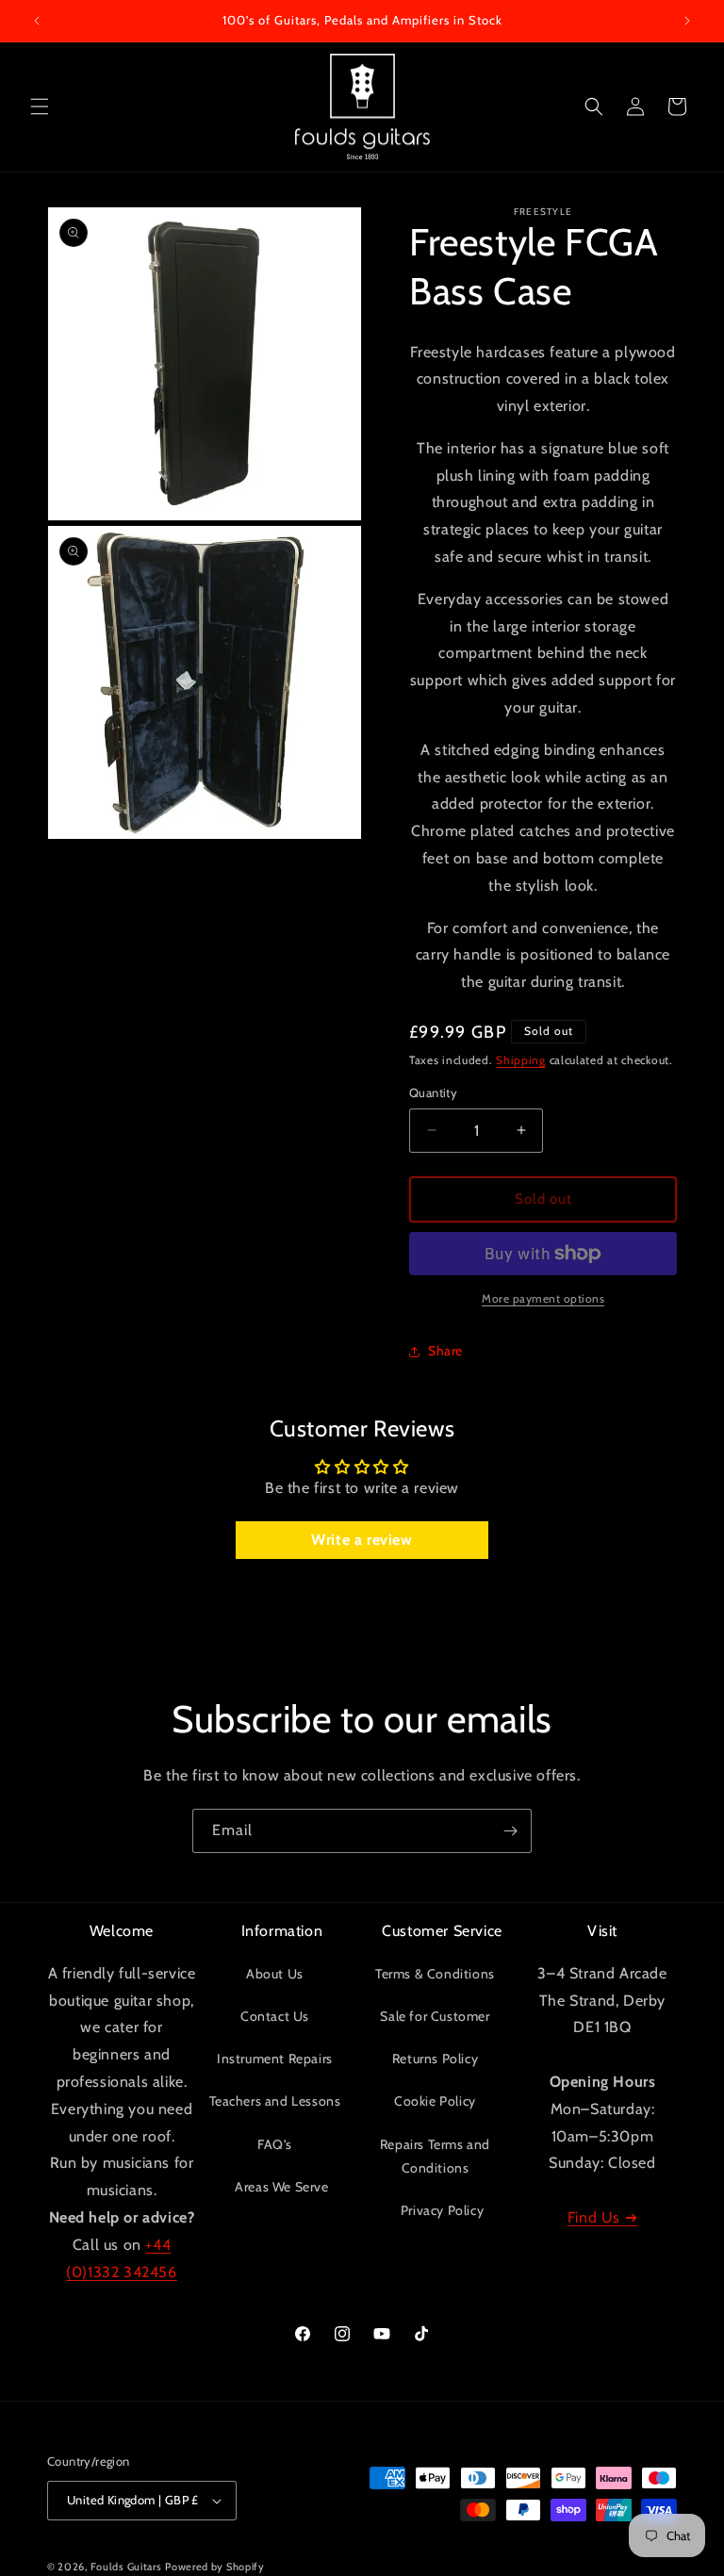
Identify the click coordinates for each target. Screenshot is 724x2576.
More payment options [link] (543, 1298)
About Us (275, 1974)
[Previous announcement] (37, 21)
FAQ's (275, 2144)
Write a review (362, 1540)
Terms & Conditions (435, 1974)
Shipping (521, 1060)
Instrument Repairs (275, 2059)
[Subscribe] (510, 1831)
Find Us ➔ (602, 2217)
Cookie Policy (435, 2101)
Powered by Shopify (215, 2567)
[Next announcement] (687, 21)
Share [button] (445, 1351)
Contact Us (275, 2016)
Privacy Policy (442, 2210)
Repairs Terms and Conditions (435, 2156)
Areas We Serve (281, 2187)
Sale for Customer (435, 2016)
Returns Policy (435, 2059)
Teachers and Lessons (275, 2101)
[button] (40, 107)
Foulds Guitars (126, 2567)
